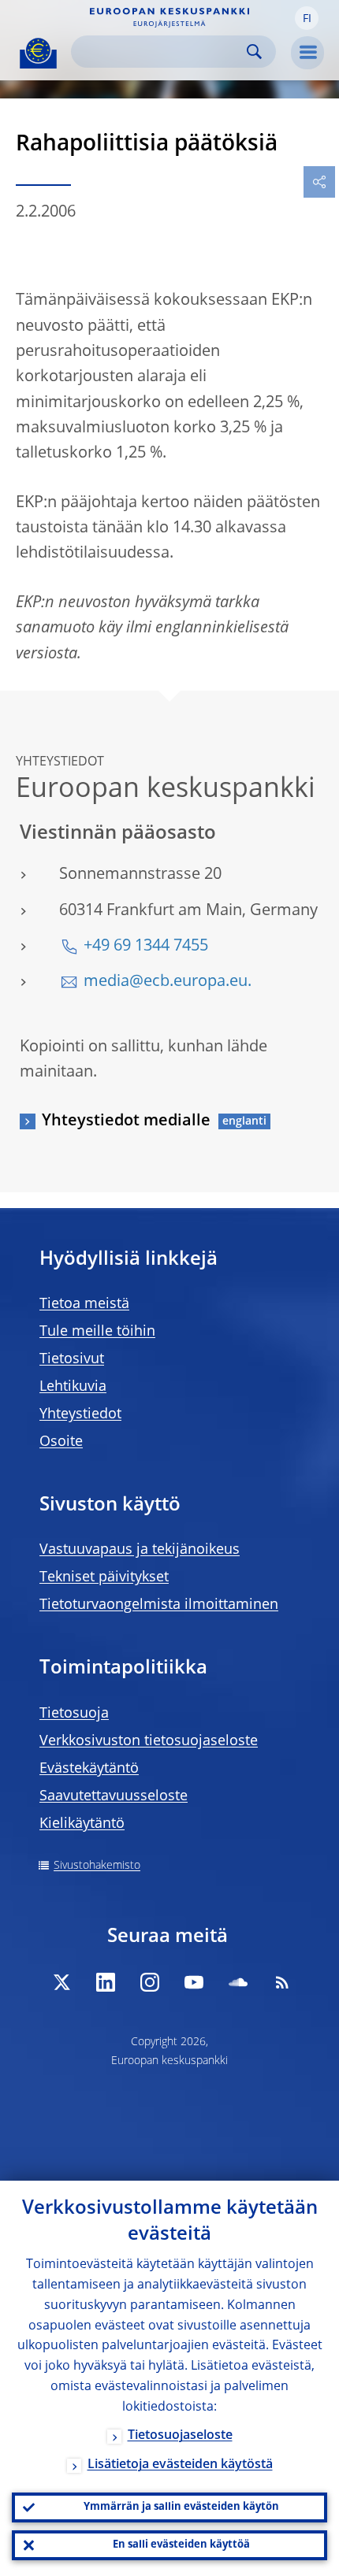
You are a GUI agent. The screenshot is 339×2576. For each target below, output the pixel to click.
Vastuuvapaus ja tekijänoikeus (140, 1550)
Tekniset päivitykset (104, 1577)
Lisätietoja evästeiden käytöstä (180, 2465)
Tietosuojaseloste (180, 2436)
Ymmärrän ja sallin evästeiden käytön (181, 2507)
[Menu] (307, 53)
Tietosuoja (74, 1714)
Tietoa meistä (84, 1304)
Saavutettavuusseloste (114, 1796)
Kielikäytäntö (82, 1824)
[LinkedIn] (106, 1982)
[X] (61, 1982)
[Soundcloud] (238, 1982)
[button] (307, 18)
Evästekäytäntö (89, 1769)
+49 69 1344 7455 (146, 947)
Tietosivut (72, 1359)
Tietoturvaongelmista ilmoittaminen (159, 1605)
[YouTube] (194, 1982)
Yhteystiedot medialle (126, 1121)
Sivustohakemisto (97, 1866)
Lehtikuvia (73, 1387)
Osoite (61, 1442)
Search (254, 52)
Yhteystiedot (80, 1414)
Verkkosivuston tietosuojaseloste (149, 1741)
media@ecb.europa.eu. (168, 982)
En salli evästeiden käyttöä (181, 2545)
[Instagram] (150, 1982)
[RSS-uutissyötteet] (282, 1982)
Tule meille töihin (97, 1332)
